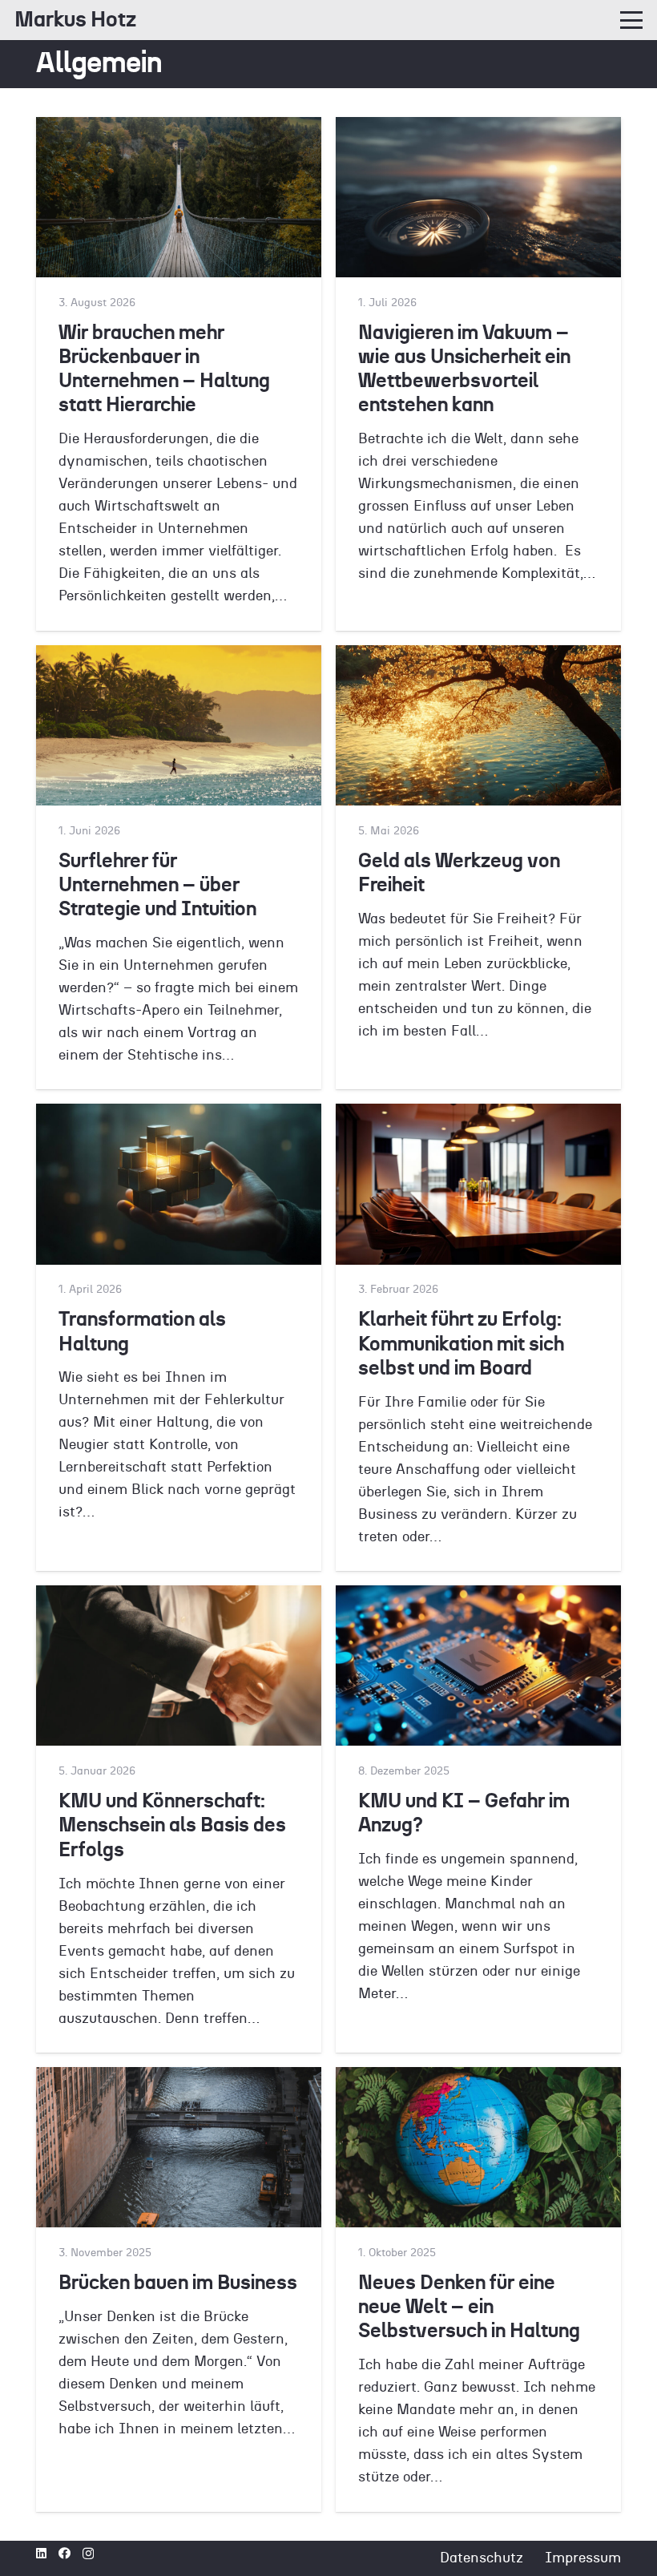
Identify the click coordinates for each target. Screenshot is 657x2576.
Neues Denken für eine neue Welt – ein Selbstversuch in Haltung (469, 2307)
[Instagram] (88, 2554)
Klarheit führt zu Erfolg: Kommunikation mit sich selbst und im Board (461, 1344)
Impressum (583, 2558)
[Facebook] (64, 2553)
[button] (632, 20)
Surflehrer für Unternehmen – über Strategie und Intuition (157, 885)
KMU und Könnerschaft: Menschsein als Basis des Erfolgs (172, 1825)
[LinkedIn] (41, 2553)
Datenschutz (482, 2558)
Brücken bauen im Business (178, 2283)
